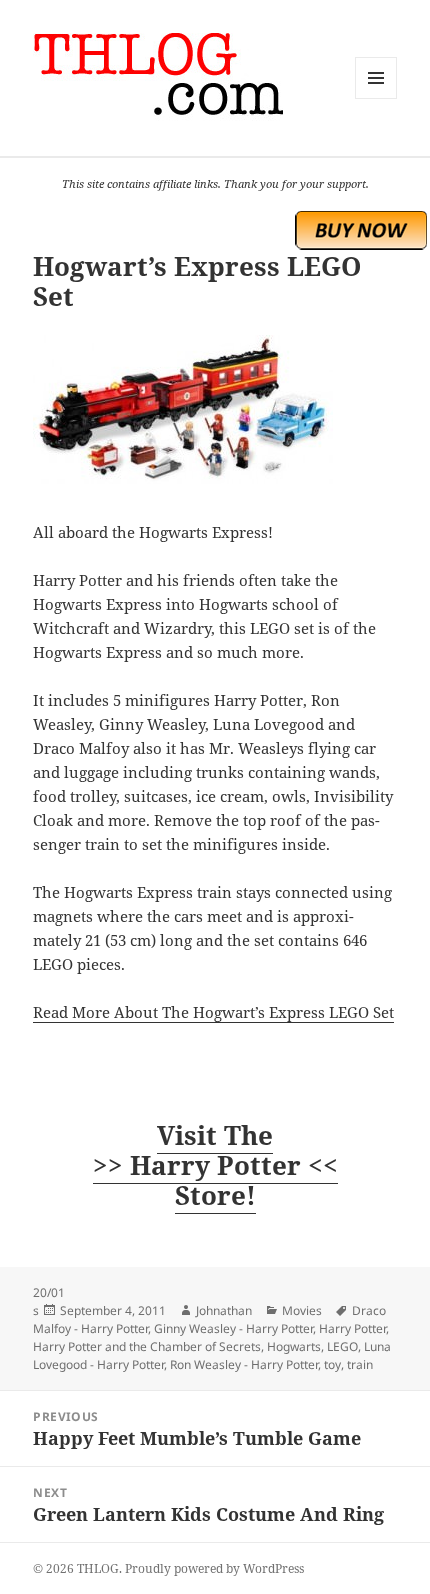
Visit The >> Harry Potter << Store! (215, 1165)
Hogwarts (294, 1346)
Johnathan (224, 1310)
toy (332, 1364)
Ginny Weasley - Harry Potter (233, 1328)
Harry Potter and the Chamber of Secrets (147, 1346)
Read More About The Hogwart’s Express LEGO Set (213, 1012)
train (360, 1364)
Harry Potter (352, 1328)
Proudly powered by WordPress (214, 1568)
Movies (302, 1310)
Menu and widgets (376, 98)
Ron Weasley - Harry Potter (244, 1364)
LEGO (342, 1346)
